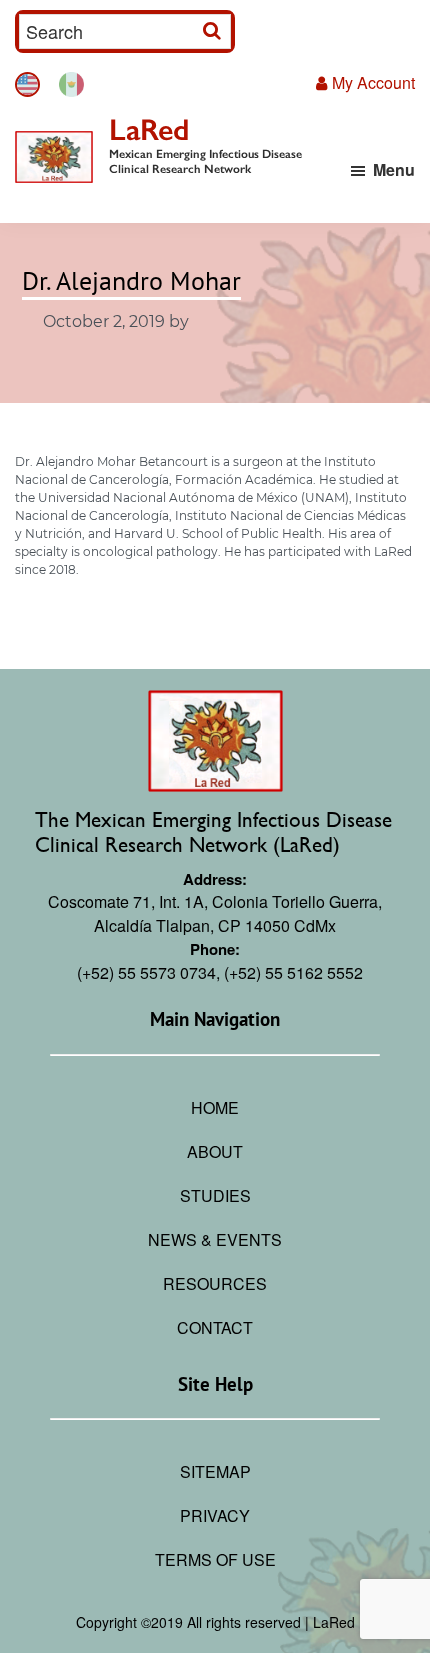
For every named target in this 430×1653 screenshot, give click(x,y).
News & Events (215, 1239)
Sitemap (215, 1471)
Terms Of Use (215, 1559)
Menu (394, 169)
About (215, 1151)
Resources (215, 1283)
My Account (373, 82)
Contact (215, 1327)
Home (215, 1107)
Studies (215, 1195)
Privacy (215, 1515)
